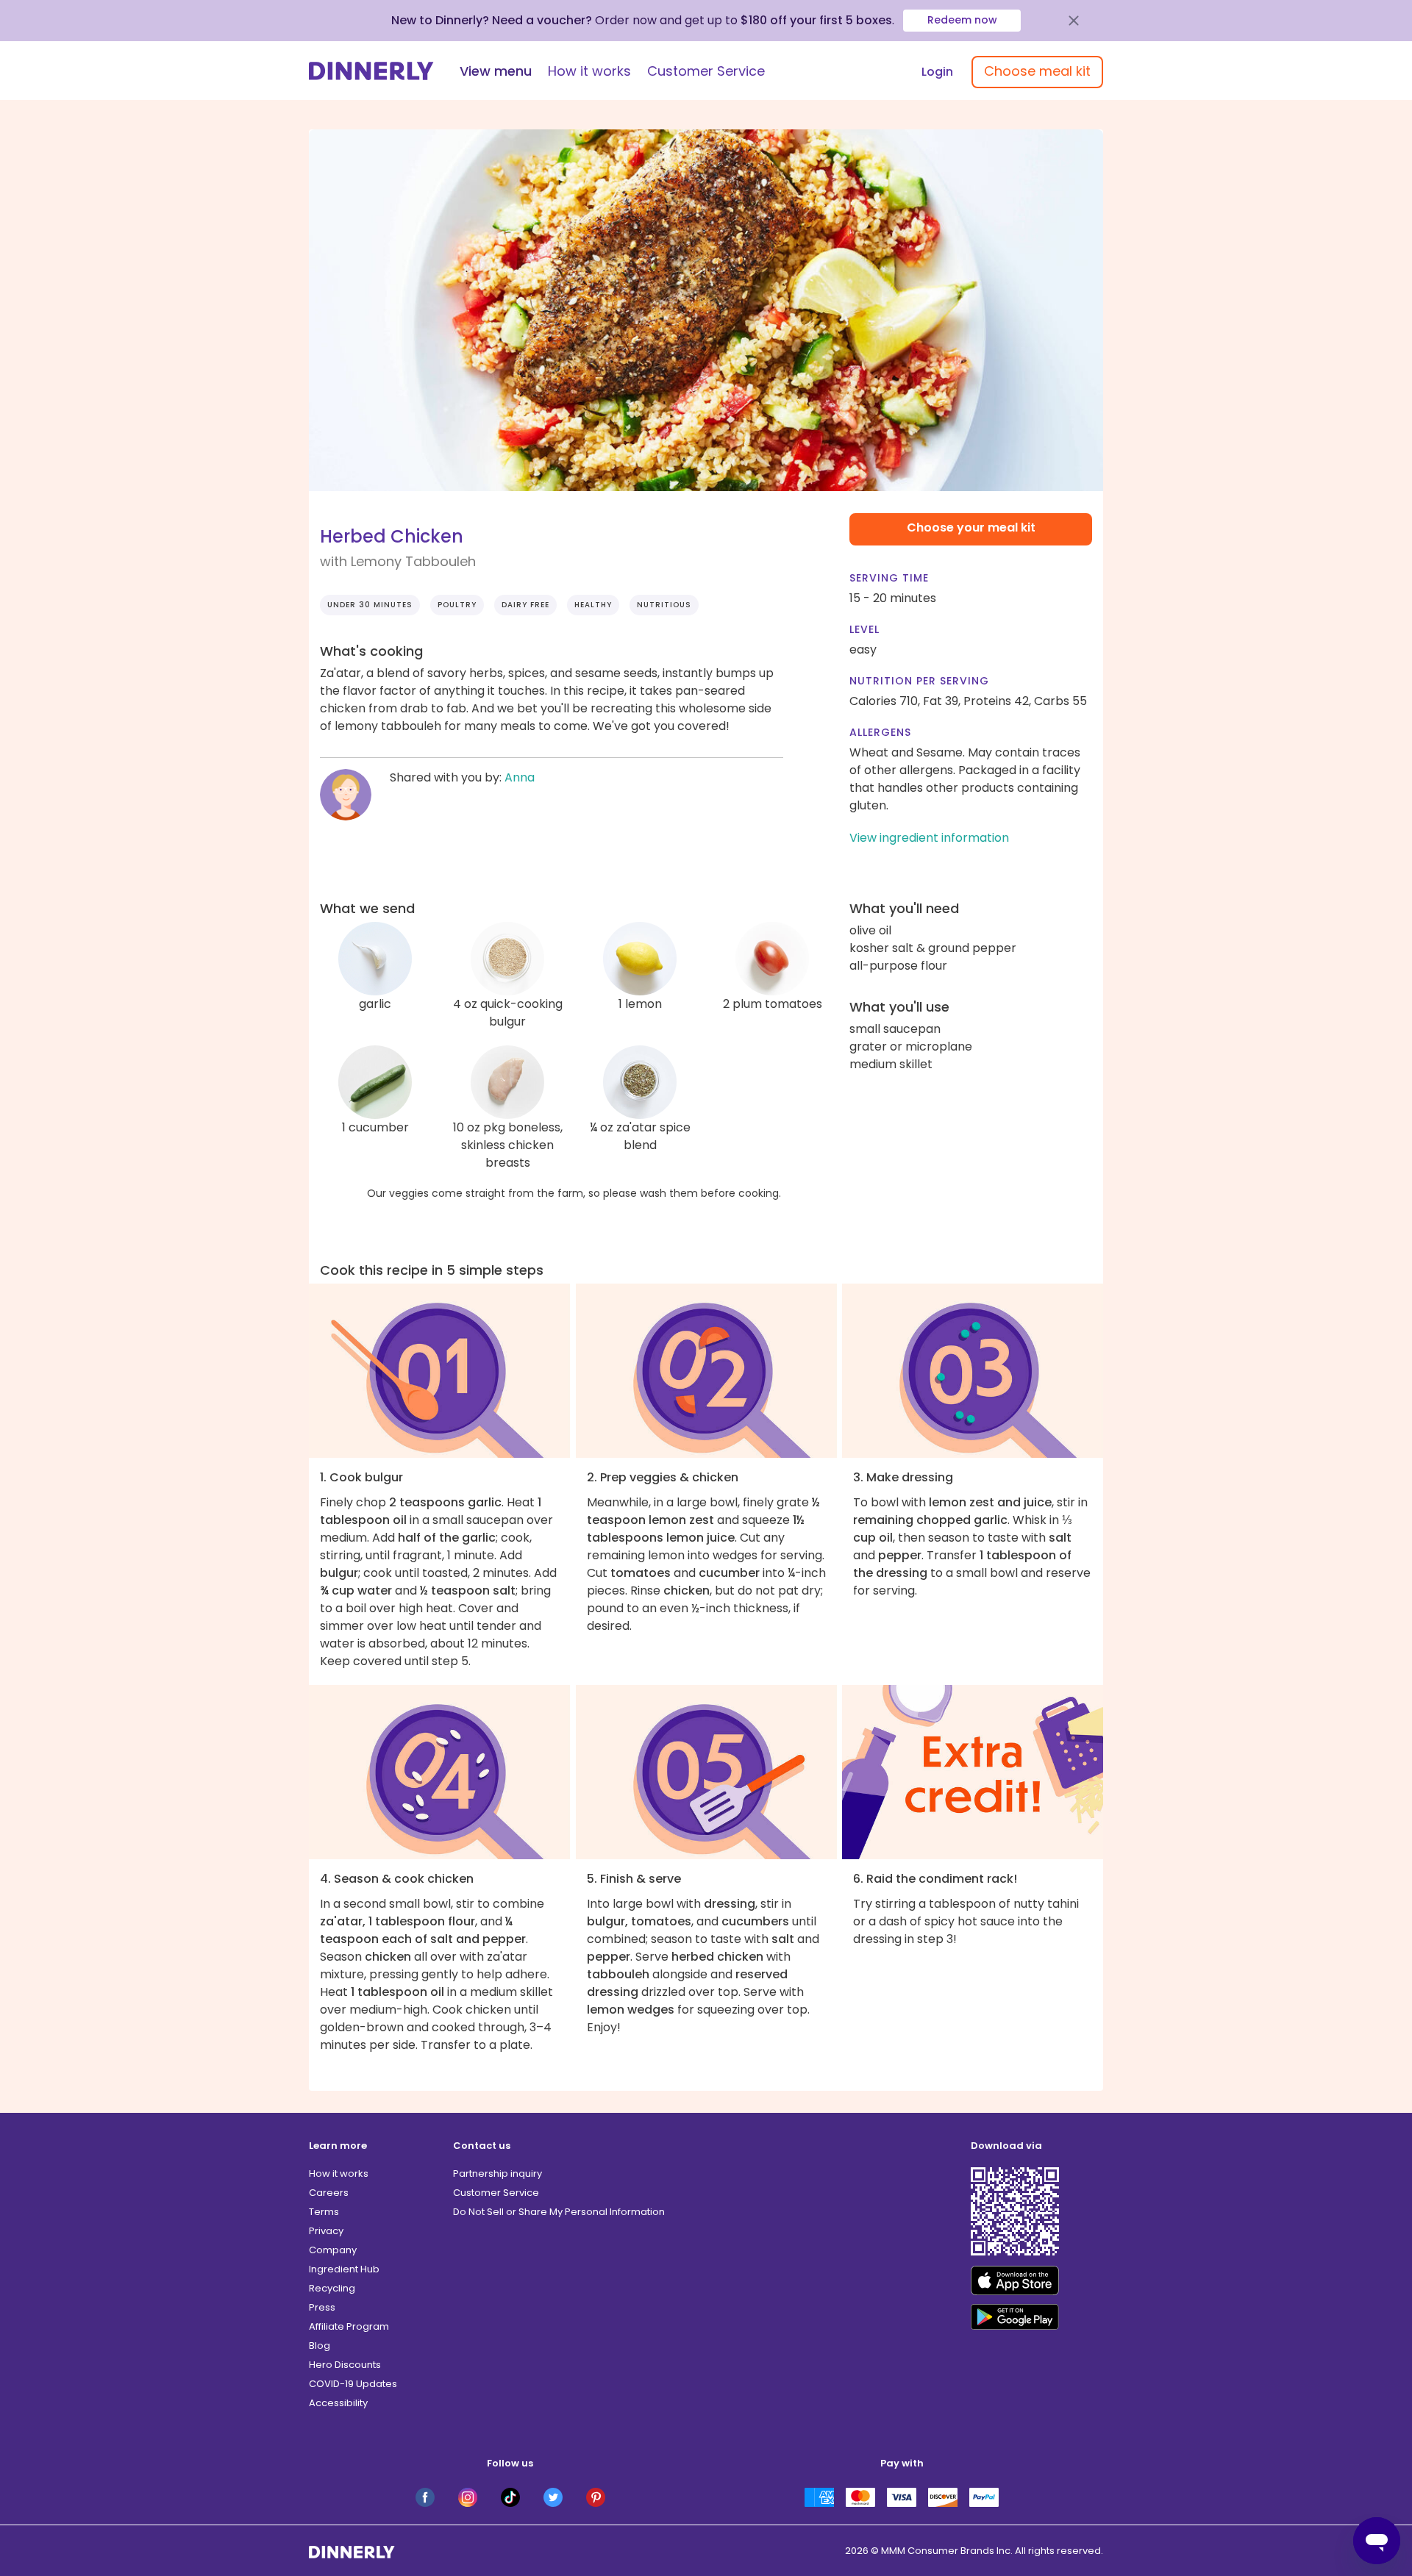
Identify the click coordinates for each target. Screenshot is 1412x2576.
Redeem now (962, 20)
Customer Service (706, 71)
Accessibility (338, 2403)
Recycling (332, 2288)
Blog (320, 2346)
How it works (589, 71)
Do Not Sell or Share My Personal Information (559, 2212)
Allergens (880, 732)
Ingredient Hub (344, 2269)
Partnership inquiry (498, 2173)
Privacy (326, 2231)
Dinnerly (371, 71)
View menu (496, 71)
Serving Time (889, 578)
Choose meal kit (1037, 71)
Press (322, 2307)
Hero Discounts (345, 2365)
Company (333, 2250)
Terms (324, 2212)
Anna (520, 777)
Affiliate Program (349, 2326)
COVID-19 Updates (353, 2384)
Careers (329, 2193)
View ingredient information (929, 838)
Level (864, 629)
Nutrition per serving (919, 681)
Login (937, 72)
